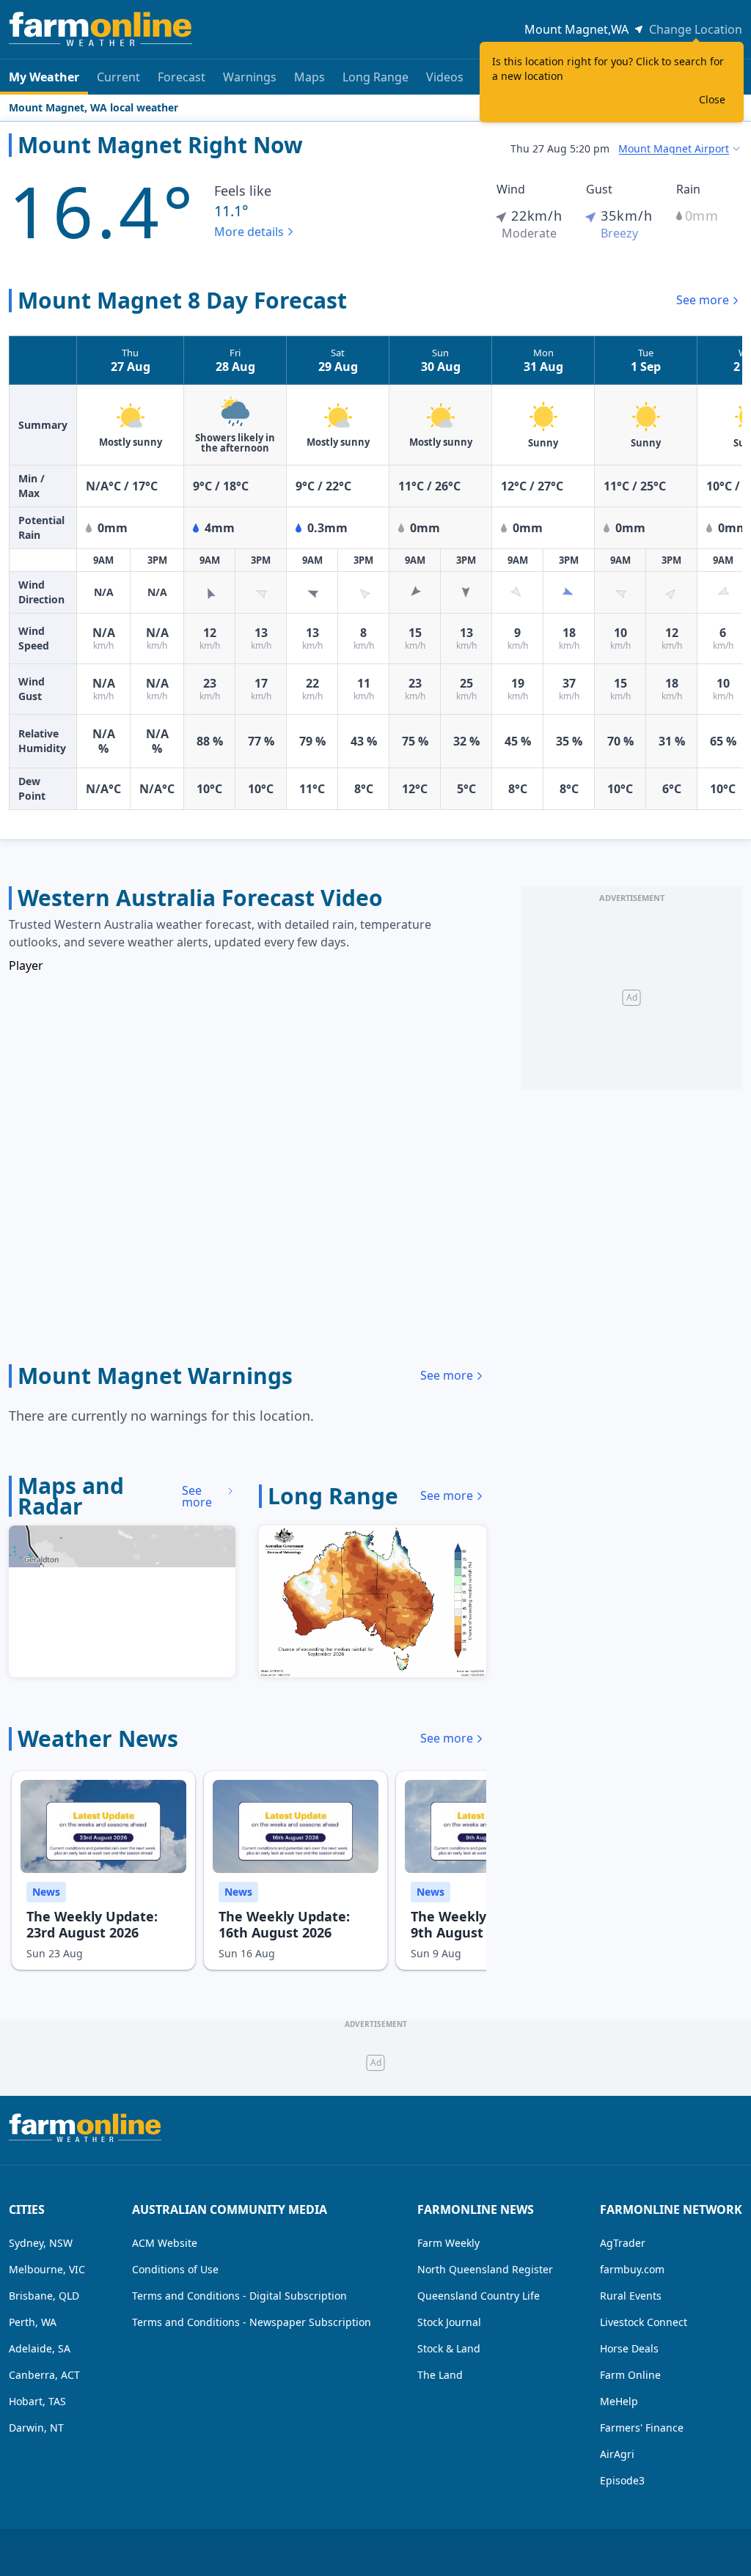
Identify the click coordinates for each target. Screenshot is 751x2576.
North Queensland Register (485, 2269)
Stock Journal (449, 2322)
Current (118, 77)
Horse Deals (629, 2348)
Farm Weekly (448, 2243)
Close (712, 99)
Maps (309, 77)
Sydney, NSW (41, 2243)
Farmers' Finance (642, 2428)
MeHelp (619, 2401)
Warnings (250, 77)
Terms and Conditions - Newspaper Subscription (252, 2322)
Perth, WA (33, 2322)
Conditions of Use (175, 2269)
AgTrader (623, 2243)
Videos (445, 77)
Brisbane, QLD (44, 2296)
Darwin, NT (36, 2428)
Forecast (182, 77)
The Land (440, 2375)
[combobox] (680, 149)
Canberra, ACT (44, 2375)
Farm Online (630, 2375)
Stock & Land (449, 2348)
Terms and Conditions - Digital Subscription (239, 2296)
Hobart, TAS (37, 2401)
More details (249, 232)
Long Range (375, 77)
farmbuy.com (632, 2269)
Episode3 (622, 2480)
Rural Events (631, 2296)
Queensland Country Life (479, 2296)
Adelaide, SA (40, 2348)
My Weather (44, 77)
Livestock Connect (644, 2322)
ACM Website (165, 2243)
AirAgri (617, 2454)
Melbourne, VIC (47, 2269)
